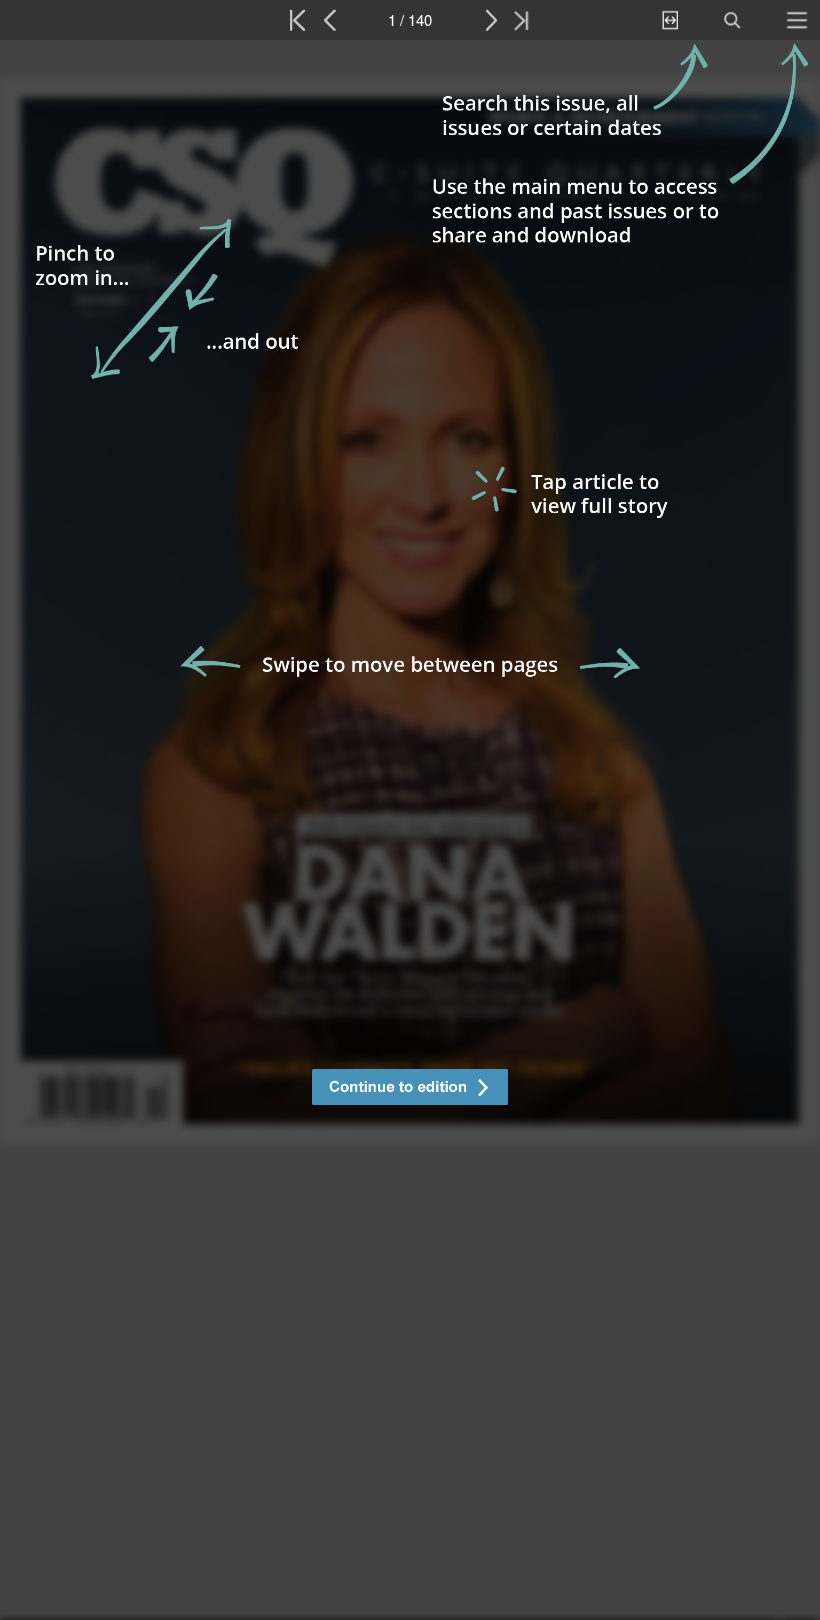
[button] (410, 1089)
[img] (410, 830)
